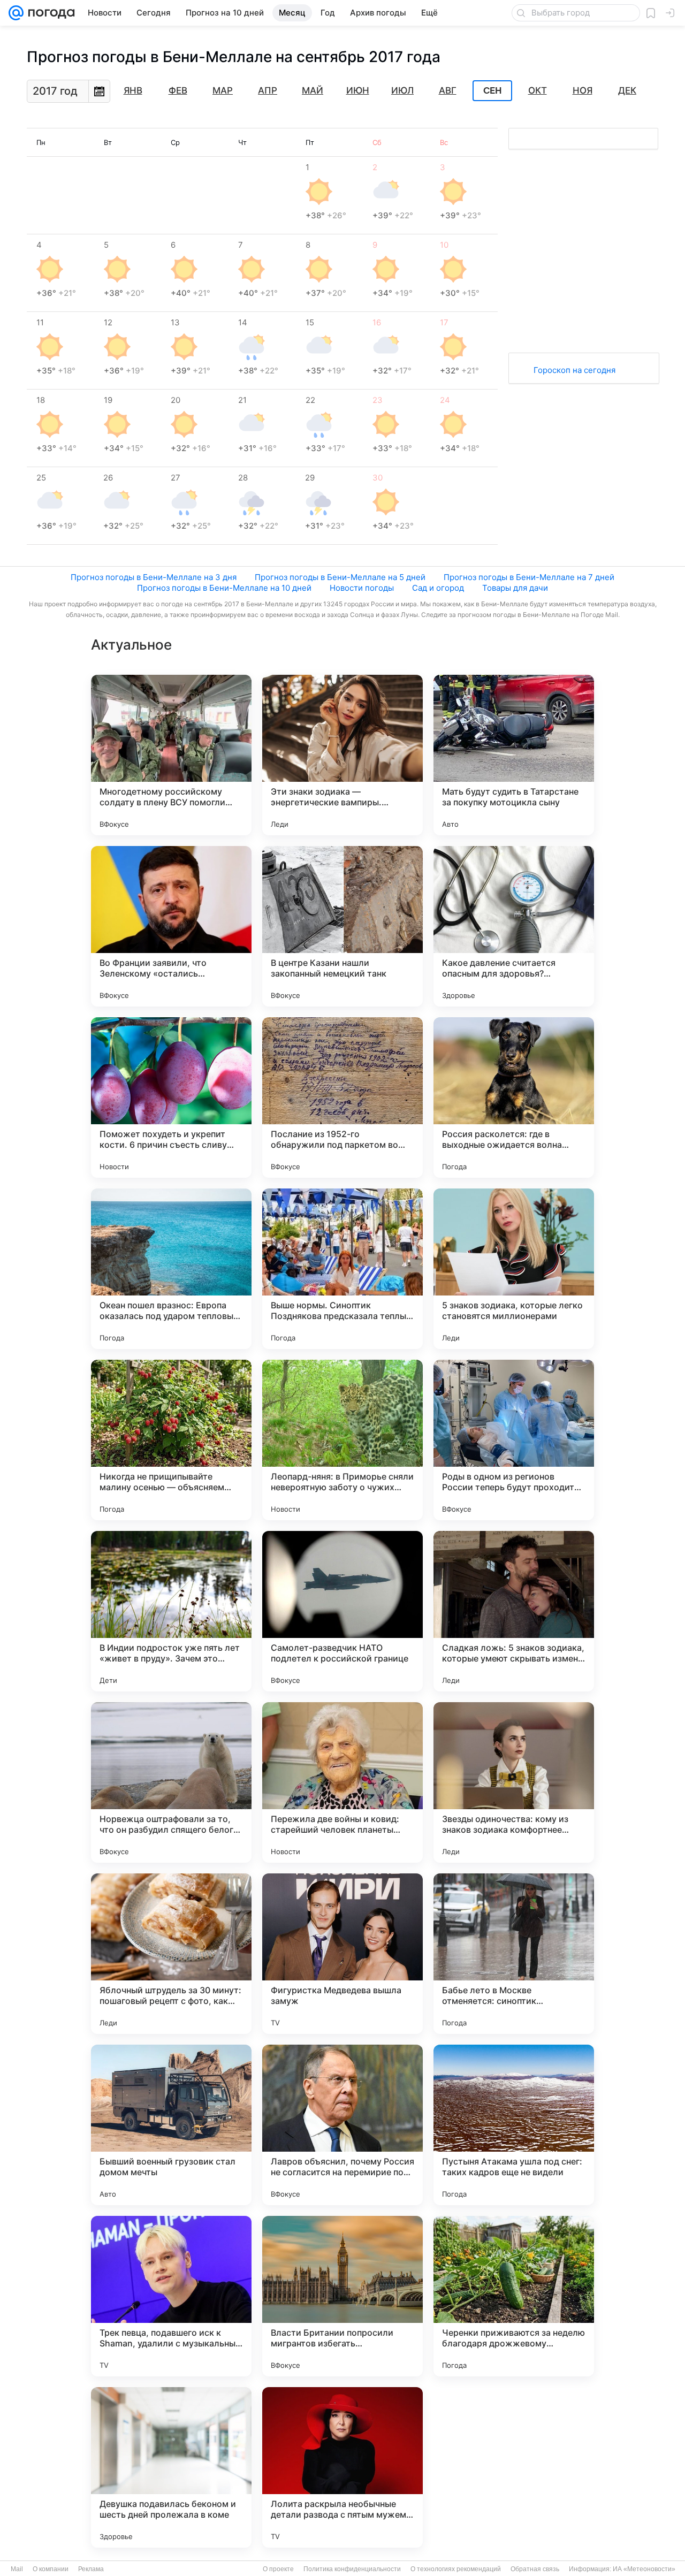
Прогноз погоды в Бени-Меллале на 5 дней (340, 577)
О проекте (278, 2569)
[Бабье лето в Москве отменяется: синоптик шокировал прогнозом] (514, 1954)
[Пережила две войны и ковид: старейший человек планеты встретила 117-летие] (342, 1782)
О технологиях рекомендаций (456, 2569)
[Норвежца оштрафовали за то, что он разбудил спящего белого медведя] (171, 1782)
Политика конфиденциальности (352, 2569)
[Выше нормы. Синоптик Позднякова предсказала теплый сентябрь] (342, 1269)
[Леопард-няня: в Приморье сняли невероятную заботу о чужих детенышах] (342, 1440)
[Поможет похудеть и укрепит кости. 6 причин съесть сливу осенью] (171, 1098)
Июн (358, 90)
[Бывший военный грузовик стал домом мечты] (171, 2125)
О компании (51, 2569)
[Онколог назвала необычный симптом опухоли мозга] (514, 2467)
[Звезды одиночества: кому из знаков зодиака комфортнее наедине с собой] (514, 1782)
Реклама (91, 2569)
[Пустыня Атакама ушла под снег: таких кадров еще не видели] (514, 2125)
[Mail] (16, 13)
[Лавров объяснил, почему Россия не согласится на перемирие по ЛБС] (342, 2125)
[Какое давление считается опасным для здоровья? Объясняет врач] (514, 926)
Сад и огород (438, 588)
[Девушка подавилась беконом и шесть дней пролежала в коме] (171, 2467)
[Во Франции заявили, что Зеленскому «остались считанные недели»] (171, 926)
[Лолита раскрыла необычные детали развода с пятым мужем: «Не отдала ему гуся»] (342, 2467)
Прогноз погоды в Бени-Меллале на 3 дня (154, 577)
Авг (448, 90)
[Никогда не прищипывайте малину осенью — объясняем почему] (171, 1440)
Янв (133, 90)
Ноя (583, 90)
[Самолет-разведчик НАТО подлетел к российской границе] (342, 1611)
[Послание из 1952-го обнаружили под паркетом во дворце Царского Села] (342, 1098)
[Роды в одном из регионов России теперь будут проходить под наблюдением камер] (514, 1440)
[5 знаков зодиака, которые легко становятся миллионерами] (514, 1269)
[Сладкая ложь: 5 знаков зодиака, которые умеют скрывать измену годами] (514, 1611)
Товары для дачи (515, 588)
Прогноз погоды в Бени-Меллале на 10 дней (224, 588)
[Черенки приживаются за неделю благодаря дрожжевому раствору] (514, 2296)
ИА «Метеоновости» (644, 2569)
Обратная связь (535, 2569)
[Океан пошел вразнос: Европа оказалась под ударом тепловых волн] (171, 1269)
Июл (402, 90)
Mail (17, 2569)
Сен (493, 91)
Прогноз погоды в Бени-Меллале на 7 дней (529, 577)
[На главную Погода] (49, 13)
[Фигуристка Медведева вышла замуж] (342, 1954)
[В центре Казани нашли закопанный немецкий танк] (342, 926)
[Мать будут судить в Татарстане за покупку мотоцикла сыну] (514, 755)
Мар (223, 90)
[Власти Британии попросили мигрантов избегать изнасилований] (342, 2296)
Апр (268, 90)
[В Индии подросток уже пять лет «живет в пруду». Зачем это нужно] (171, 1611)
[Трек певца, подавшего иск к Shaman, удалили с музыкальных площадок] (171, 2296)
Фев (178, 90)
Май (313, 90)
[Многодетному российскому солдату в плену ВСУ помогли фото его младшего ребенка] (171, 755)
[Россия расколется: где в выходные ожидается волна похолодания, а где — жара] (514, 1098)
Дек (627, 90)
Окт (538, 90)
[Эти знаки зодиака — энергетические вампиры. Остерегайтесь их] (342, 755)
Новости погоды (362, 588)
